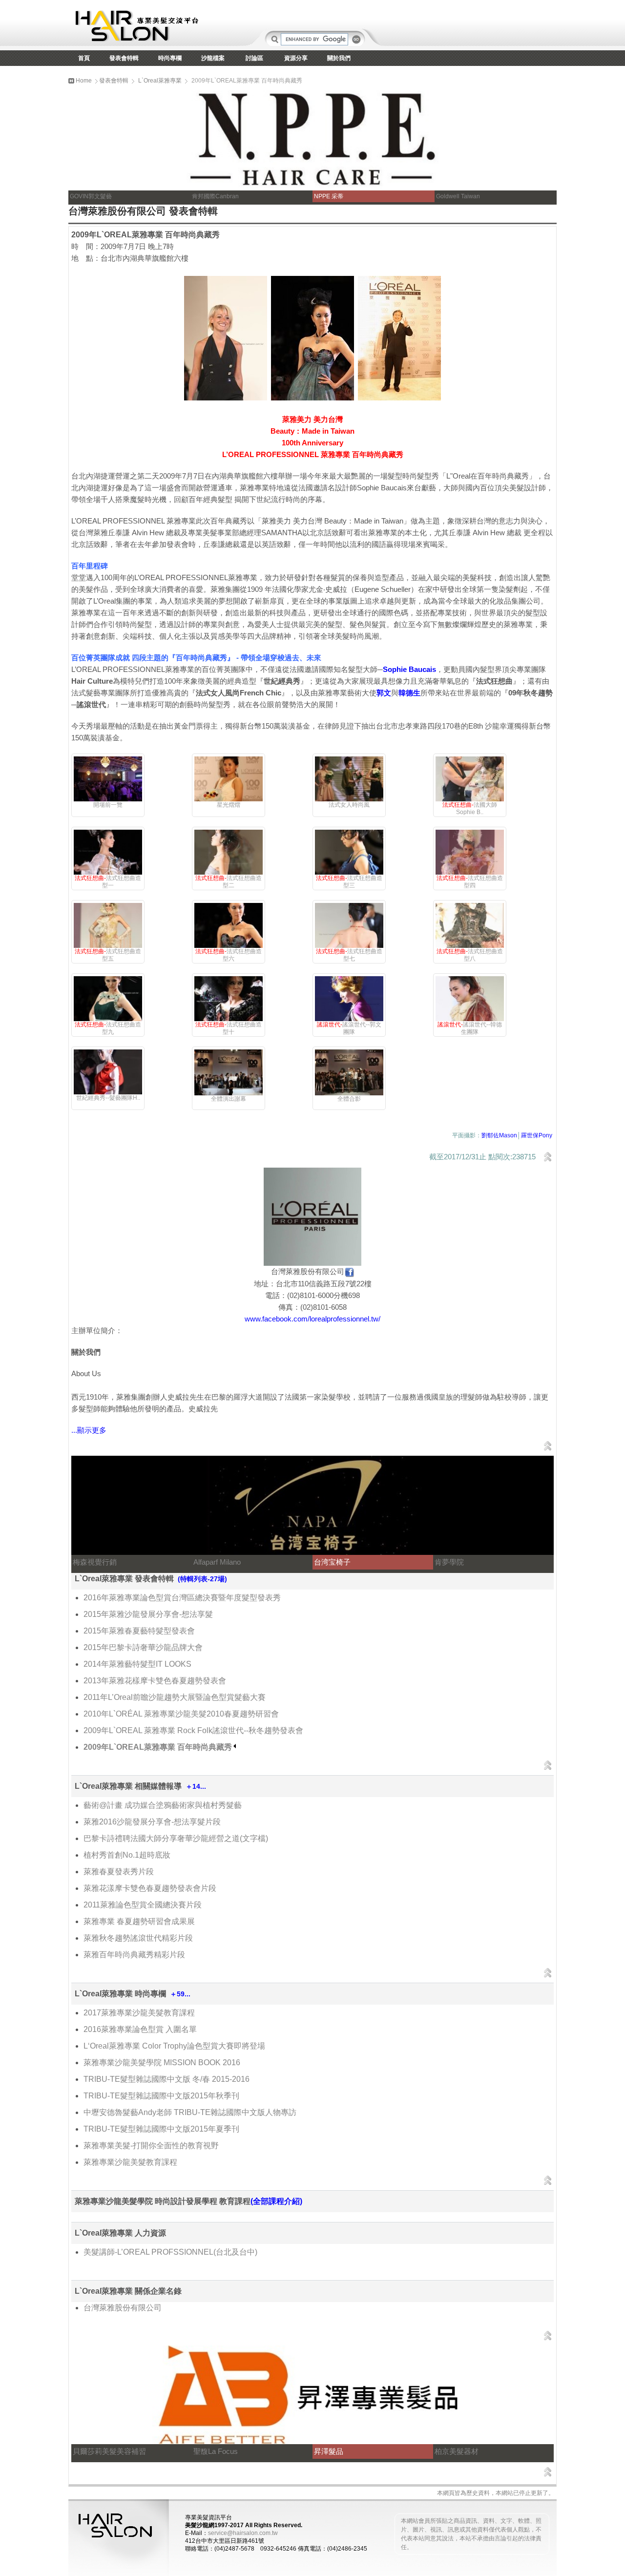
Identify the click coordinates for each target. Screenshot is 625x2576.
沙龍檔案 (213, 58)
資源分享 (296, 58)
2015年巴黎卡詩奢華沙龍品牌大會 (143, 1647)
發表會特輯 (124, 58)
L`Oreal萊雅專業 (160, 81)
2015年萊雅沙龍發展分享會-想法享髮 (148, 1614)
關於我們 (339, 58)
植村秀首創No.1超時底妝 (127, 1855)
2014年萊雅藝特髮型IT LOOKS (137, 1664)
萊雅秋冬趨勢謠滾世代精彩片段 (138, 1938)
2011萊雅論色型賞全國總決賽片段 (143, 1905)
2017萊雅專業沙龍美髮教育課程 (139, 2013)
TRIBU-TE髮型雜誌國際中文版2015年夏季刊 (161, 2129)
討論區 (254, 58)
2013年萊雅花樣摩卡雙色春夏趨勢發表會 (155, 1681)
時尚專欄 (170, 58)
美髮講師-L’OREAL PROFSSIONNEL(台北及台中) (170, 2252)
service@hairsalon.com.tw (243, 2533)
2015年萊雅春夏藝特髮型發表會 (139, 1631)
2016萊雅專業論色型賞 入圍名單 (140, 2029)
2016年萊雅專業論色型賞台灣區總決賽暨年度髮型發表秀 (182, 1598)
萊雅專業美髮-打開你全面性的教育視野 (151, 2146)
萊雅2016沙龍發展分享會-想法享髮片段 (152, 1822)
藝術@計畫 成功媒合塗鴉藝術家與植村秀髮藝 (163, 1805)
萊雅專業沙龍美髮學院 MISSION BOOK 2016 (162, 2063)
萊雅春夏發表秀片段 (119, 1872)
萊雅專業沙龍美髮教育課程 (130, 2162)
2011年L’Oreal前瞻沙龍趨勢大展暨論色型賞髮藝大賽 (175, 1697)
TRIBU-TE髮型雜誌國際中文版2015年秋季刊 (161, 2096)
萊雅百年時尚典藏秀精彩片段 (134, 1955)
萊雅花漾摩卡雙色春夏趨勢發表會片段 (150, 1888)
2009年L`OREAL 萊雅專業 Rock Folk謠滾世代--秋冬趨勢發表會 (193, 1730)
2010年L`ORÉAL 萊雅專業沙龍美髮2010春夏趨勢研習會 (181, 1714)
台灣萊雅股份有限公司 (123, 2308)
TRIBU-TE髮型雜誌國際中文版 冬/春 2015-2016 (167, 2079)
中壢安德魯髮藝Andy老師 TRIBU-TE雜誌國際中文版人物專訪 (190, 2112)
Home (83, 81)
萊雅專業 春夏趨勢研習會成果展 (139, 1921)
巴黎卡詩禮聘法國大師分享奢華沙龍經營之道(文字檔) (176, 1838)
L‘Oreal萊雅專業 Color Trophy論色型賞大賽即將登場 (174, 2046)
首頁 (84, 58)
